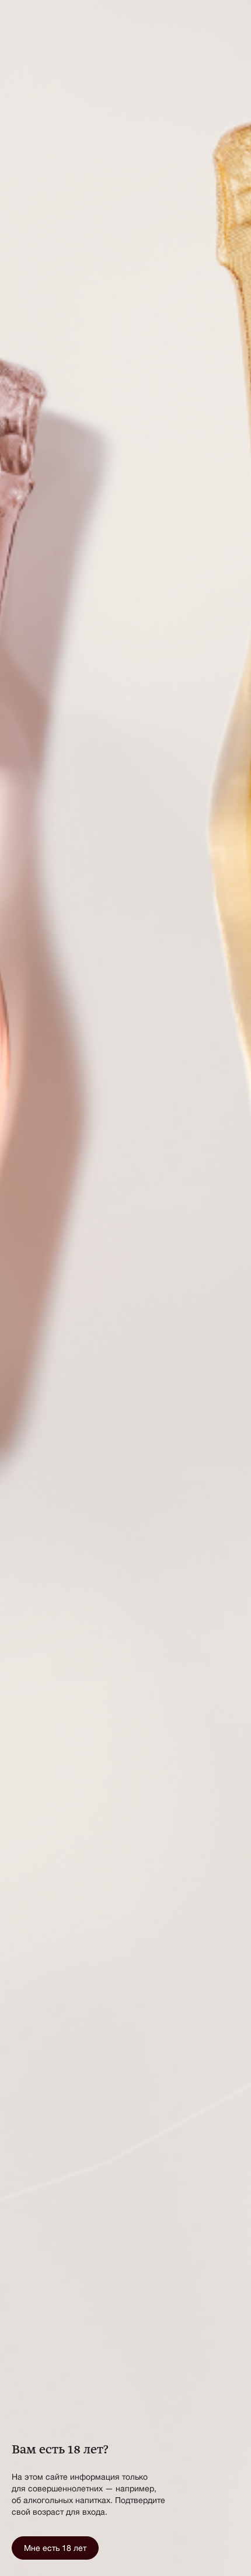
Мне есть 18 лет (55, 2548)
